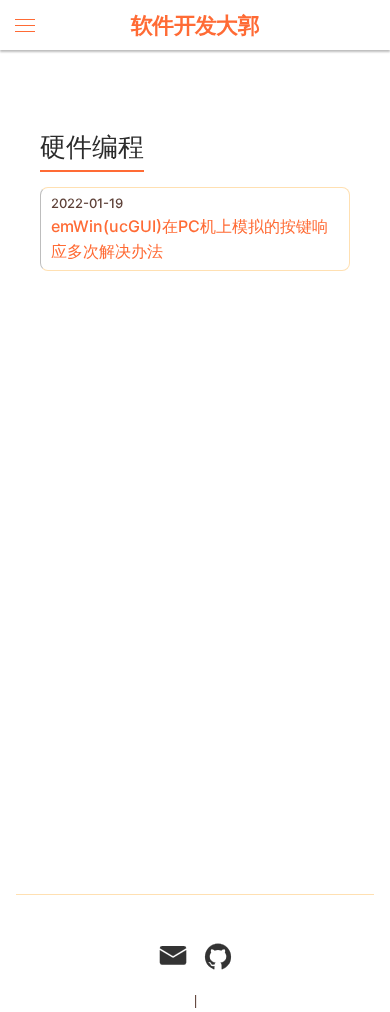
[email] (173, 958)
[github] (218, 958)
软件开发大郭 (195, 25)
